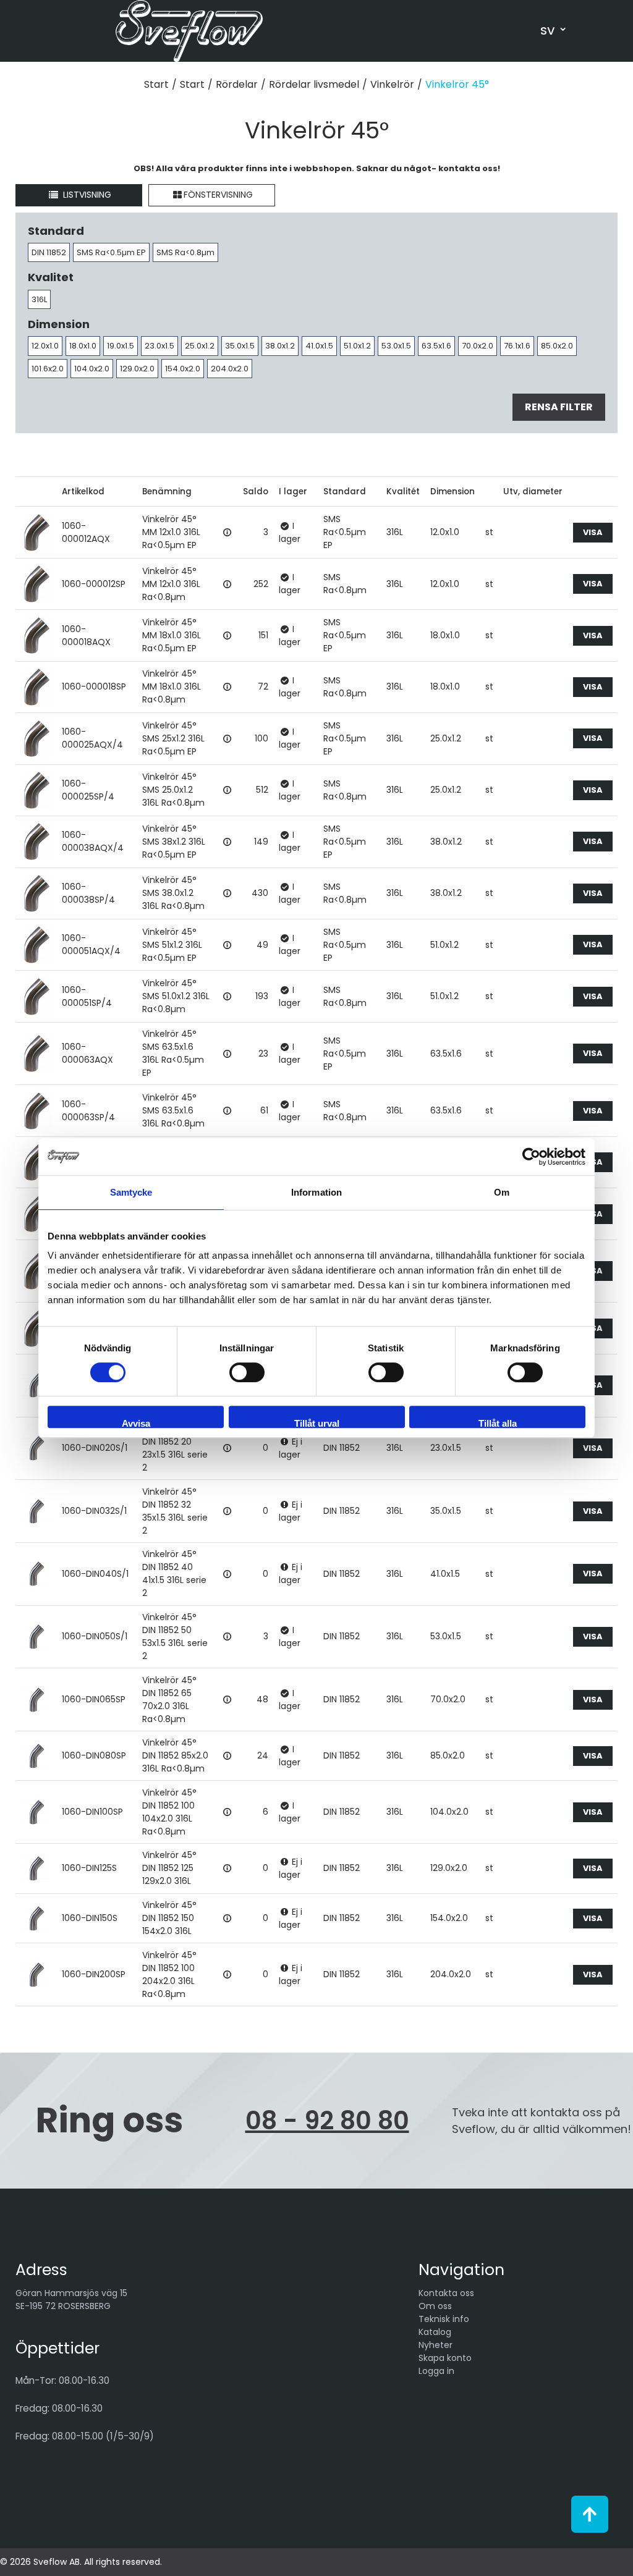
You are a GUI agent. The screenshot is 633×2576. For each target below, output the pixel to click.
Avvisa (136, 1423)
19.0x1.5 (121, 346)
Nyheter (435, 2345)
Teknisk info (444, 2319)
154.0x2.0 (183, 369)
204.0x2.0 (230, 369)
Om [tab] (502, 1192)
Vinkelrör (392, 84)
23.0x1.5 (159, 346)
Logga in (436, 2371)
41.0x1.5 (319, 346)
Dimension (452, 492)
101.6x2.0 (48, 369)
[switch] (247, 1372)
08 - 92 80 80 (327, 2121)
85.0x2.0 (557, 346)
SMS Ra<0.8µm (185, 252)
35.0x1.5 (240, 346)
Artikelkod (83, 492)
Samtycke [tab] (131, 1192)
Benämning (167, 492)
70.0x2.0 (478, 346)
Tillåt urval (317, 1423)
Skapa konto (445, 2358)
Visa (593, 532)
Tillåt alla (498, 1423)
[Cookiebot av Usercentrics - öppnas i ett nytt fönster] (531, 1157)
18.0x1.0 (83, 346)
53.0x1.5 (396, 346)
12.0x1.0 (45, 346)
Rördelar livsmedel (314, 84)
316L (39, 299)
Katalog (435, 2332)
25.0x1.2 (200, 346)
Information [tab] (316, 1192)
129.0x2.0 (137, 369)
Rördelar (237, 84)
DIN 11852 (49, 252)
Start (156, 84)
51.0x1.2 (357, 346)
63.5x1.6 (436, 346)
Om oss (435, 2306)
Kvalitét (403, 492)
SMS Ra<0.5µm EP (111, 252)
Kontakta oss (446, 2293)
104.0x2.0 (92, 369)
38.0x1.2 (280, 346)
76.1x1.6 (517, 346)
